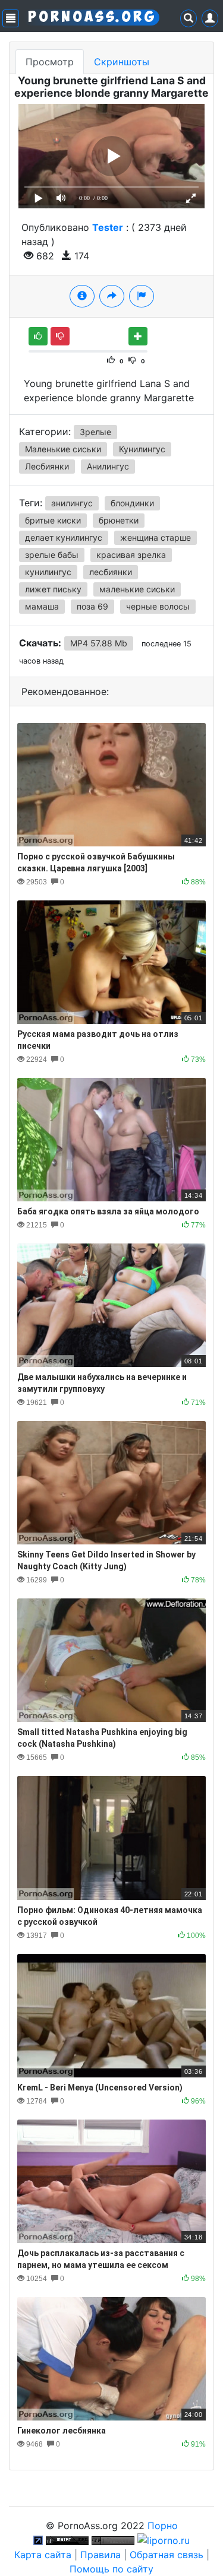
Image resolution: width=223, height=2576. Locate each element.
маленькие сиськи (137, 589)
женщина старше (156, 537)
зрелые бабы (52, 555)
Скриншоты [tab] (122, 62)
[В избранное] (138, 336)
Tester (108, 227)
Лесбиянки (47, 466)
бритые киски (53, 520)
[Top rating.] (67, 2540)
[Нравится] (38, 336)
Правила (100, 2555)
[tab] (82, 296)
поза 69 (92, 606)
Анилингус (108, 466)
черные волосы (158, 606)
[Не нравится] (60, 336)
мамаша (42, 606)
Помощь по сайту (111, 2569)
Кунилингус (142, 449)
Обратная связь (167, 2555)
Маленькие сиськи (63, 449)
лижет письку (53, 589)
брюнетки (119, 520)
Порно (163, 2526)
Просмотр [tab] (50, 62)
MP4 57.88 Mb (99, 643)
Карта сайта (43, 2555)
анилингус (72, 503)
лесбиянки (111, 572)
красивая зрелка (131, 555)
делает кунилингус (64, 537)
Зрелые (95, 432)
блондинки (132, 503)
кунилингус (48, 572)
